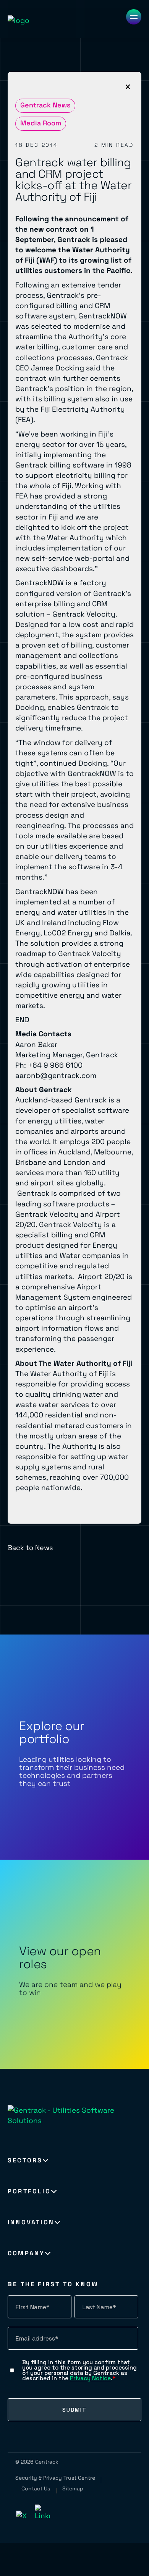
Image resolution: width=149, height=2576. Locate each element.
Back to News (30, 1548)
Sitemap (73, 2488)
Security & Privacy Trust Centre (55, 2478)
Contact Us (36, 2488)
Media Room (41, 123)
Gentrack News (45, 105)
